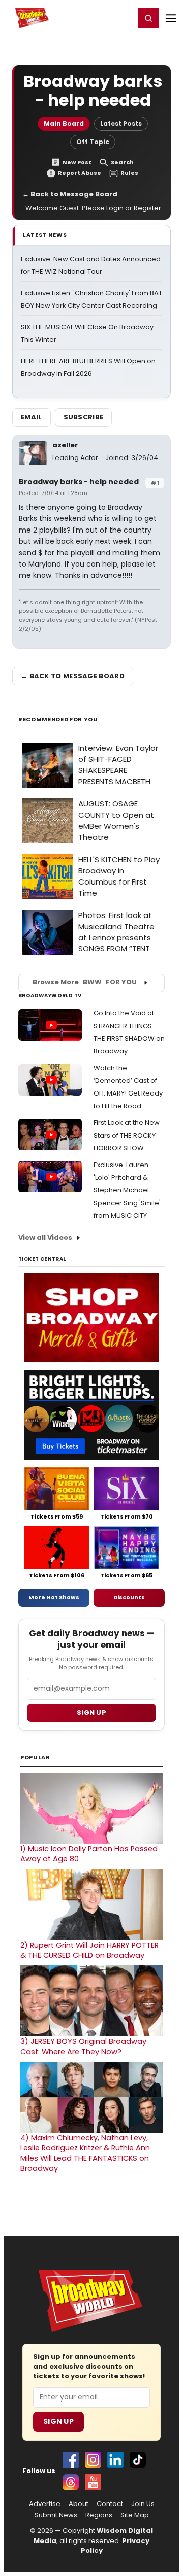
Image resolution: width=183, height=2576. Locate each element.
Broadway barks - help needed (79, 482)
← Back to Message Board (70, 194)
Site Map (135, 2515)
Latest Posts (121, 123)
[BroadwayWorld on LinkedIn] (115, 2460)
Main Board (64, 123)
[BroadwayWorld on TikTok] (138, 2460)
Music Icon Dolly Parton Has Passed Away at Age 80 (89, 1854)
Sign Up (58, 2421)
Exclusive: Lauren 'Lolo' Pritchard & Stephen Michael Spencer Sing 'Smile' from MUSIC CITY (127, 1190)
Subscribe (84, 417)
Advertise (45, 2504)
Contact (110, 2504)
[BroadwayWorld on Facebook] (71, 2460)
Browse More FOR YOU (85, 982)
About (79, 2504)
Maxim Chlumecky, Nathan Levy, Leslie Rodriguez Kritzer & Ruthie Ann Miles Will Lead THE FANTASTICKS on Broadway (85, 2153)
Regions (99, 2515)
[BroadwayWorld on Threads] (71, 2482)
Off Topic (93, 142)
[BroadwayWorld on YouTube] (93, 2482)
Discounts (129, 1597)
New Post (77, 163)
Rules (129, 173)
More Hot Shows (54, 1597)
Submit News (56, 2515)
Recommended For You (58, 719)
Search (122, 163)
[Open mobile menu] (171, 18)
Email (32, 417)
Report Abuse (80, 173)
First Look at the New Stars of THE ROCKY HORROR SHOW (127, 1135)
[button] (148, 18)
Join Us (143, 2504)
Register (94, 18)
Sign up (91, 1713)
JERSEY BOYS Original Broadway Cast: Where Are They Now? (83, 2046)
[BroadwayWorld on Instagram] (93, 2460)
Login (123, 18)
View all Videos (45, 1237)
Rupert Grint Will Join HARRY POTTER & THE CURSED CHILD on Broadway (89, 1950)
